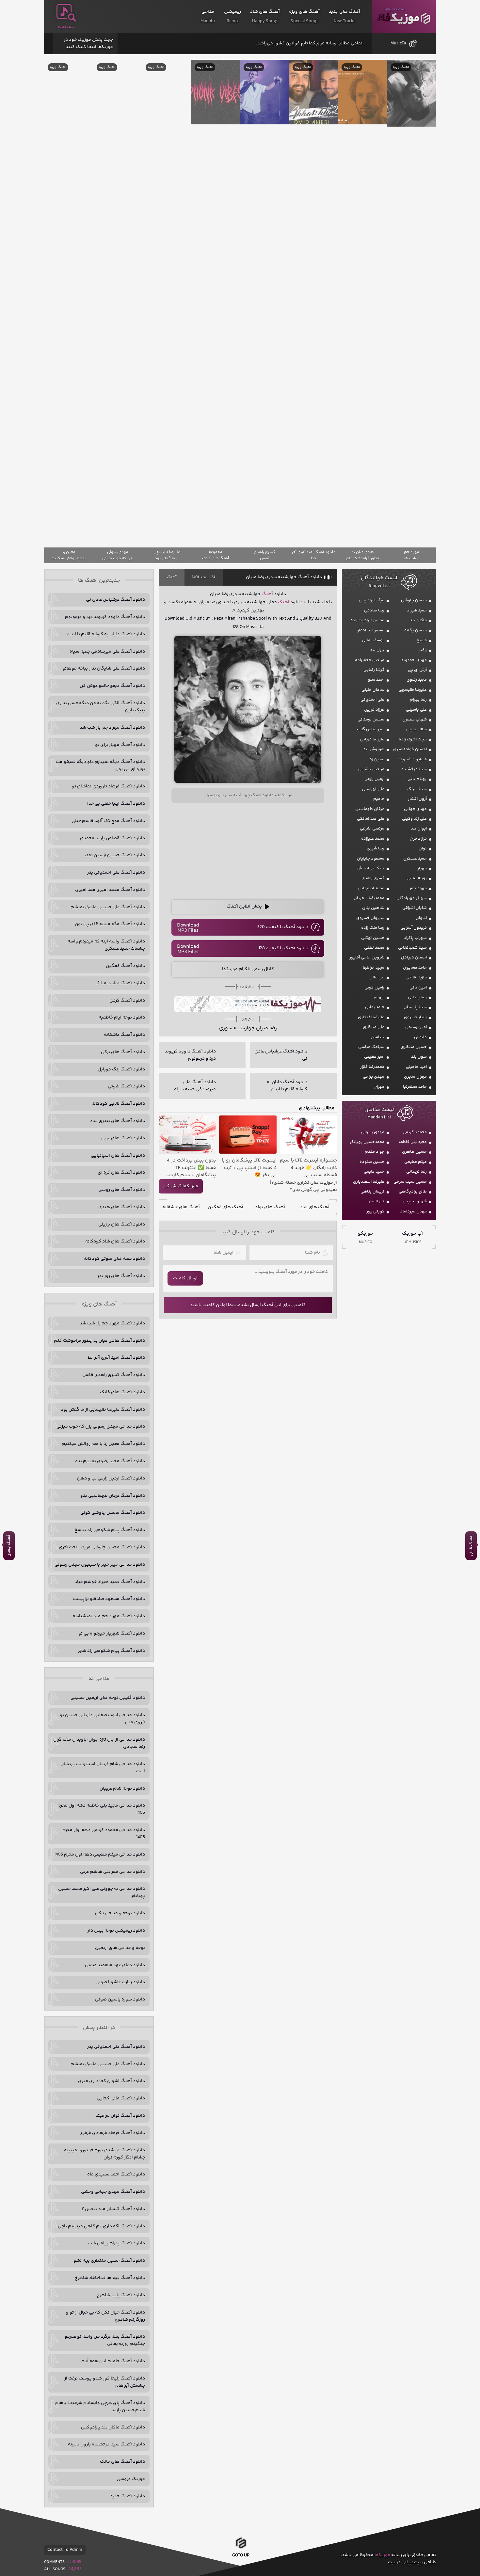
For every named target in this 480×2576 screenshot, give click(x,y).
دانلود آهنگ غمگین (125, 966)
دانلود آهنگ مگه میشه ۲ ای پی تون (110, 924)
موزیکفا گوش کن (181, 1186)
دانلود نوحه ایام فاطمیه (122, 1018)
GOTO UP (241, 2556)
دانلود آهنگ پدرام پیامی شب (117, 2243)
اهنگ (284, 602)
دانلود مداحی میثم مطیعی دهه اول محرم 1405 (100, 1855)
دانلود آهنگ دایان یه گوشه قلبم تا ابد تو (105, 634)
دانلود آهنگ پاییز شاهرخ (121, 2295)
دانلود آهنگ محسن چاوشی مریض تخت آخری (102, 1547)
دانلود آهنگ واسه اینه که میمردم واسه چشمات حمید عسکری (106, 945)
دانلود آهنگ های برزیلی (122, 1225)
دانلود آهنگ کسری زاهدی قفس (114, 1375)
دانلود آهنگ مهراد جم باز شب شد (112, 728)
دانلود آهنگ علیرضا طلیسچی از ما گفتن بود (103, 1410)
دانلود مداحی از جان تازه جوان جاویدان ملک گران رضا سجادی (99, 1743)
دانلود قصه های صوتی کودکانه (114, 1259)
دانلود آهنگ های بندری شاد (117, 1121)
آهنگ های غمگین (225, 1207)
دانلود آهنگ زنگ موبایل (121, 1069)
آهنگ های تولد (270, 1207)
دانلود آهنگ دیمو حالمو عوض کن (112, 686)
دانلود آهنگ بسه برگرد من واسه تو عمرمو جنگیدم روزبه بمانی (105, 2340)
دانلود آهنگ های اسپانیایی (118, 1156)
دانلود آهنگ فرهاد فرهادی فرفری (112, 2133)
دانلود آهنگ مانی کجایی (121, 2098)
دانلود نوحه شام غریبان (122, 1789)
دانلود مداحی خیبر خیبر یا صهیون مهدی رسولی (100, 1565)
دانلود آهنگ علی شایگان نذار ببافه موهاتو (104, 669)
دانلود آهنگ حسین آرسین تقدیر (113, 855)
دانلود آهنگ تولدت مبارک (120, 983)
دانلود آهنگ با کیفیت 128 (283, 948)
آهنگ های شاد (315, 1207)
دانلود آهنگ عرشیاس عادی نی (115, 600)
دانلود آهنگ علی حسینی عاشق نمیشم (108, 907)
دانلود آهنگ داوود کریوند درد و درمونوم (105, 617)
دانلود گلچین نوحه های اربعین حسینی (108, 1698)
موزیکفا (404, 16)
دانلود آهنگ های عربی (123, 1138)
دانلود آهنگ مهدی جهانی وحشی (113, 2192)
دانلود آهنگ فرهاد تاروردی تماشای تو (108, 786)
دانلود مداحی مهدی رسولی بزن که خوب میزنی (101, 1427)
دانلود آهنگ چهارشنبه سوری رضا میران (284, 577)
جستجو (66, 27)
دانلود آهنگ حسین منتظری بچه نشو (109, 2261)
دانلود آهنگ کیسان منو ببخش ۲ (113, 2209)
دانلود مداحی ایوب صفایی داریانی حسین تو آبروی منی (102, 1719)
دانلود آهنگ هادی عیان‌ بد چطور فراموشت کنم (99, 1341)
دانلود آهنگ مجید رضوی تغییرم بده (110, 1461)
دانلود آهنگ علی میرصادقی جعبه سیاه (107, 652)
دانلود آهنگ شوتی (126, 1086)
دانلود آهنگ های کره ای (121, 1173)
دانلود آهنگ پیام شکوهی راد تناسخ (110, 1530)
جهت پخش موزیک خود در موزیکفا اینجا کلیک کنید (88, 43)
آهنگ (172, 577)
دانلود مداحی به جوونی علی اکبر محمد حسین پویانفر (102, 1892)
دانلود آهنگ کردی (127, 1001)
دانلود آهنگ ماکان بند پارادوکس (113, 2427)
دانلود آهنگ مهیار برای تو (120, 745)
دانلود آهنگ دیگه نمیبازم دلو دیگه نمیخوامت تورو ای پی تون (100, 766)
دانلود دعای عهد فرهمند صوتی (115, 1965)
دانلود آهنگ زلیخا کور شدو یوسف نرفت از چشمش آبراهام (105, 2382)
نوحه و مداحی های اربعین (120, 1948)
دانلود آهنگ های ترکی (123, 1052)
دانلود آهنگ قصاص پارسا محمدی (112, 838)
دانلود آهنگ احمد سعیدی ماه (116, 2174)
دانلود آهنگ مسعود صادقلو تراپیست (109, 1599)
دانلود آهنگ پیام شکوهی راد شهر (111, 1651)
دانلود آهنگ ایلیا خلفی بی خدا (116, 804)
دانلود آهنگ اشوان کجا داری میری (112, 2081)
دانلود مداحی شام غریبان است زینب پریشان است (103, 1768)
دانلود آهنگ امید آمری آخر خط (116, 1358)
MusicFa (398, 43)
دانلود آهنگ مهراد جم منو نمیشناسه (109, 1616)
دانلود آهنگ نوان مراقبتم (120, 2116)
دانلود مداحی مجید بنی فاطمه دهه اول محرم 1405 (101, 1809)
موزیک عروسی (131, 2479)
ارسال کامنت (185, 1278)
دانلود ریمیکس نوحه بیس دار (116, 1931)
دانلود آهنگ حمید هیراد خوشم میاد (110, 1582)
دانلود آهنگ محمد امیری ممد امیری (110, 890)
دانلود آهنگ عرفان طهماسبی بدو (113, 1496)
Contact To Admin (65, 2550)
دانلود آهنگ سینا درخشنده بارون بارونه (106, 2444)
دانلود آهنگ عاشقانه (124, 1035)
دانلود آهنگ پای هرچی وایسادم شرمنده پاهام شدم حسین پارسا (100, 2407)
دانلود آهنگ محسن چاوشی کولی (113, 1513)
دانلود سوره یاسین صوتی (120, 1999)
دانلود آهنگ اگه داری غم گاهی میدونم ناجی (101, 2226)
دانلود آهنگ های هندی (122, 1207)
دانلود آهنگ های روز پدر (121, 1276)
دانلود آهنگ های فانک (122, 1392)
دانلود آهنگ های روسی (122, 1190)
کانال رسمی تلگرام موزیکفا (248, 969)
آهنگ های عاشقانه (181, 1207)
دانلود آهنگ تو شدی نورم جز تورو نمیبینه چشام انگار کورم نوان (104, 2154)
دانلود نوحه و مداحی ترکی (120, 1913)
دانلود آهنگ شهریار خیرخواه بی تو (112, 1634)
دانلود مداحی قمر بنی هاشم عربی (112, 1872)
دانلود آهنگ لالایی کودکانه (118, 1104)
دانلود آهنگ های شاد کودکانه (115, 1241)
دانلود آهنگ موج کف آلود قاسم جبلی (108, 821)
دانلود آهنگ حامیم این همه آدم (113, 2361)
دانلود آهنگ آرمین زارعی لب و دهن (111, 1478)
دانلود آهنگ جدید (128, 2496)
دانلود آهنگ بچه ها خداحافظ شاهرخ (110, 2278)
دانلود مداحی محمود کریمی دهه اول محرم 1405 (104, 1834)
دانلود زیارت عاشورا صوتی (120, 1982)
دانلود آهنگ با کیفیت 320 (283, 927)
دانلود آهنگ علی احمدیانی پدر (116, 873)
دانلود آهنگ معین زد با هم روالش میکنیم (103, 1444)
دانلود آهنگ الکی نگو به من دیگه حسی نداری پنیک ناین (101, 707)
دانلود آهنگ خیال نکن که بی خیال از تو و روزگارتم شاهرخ (105, 2316)
